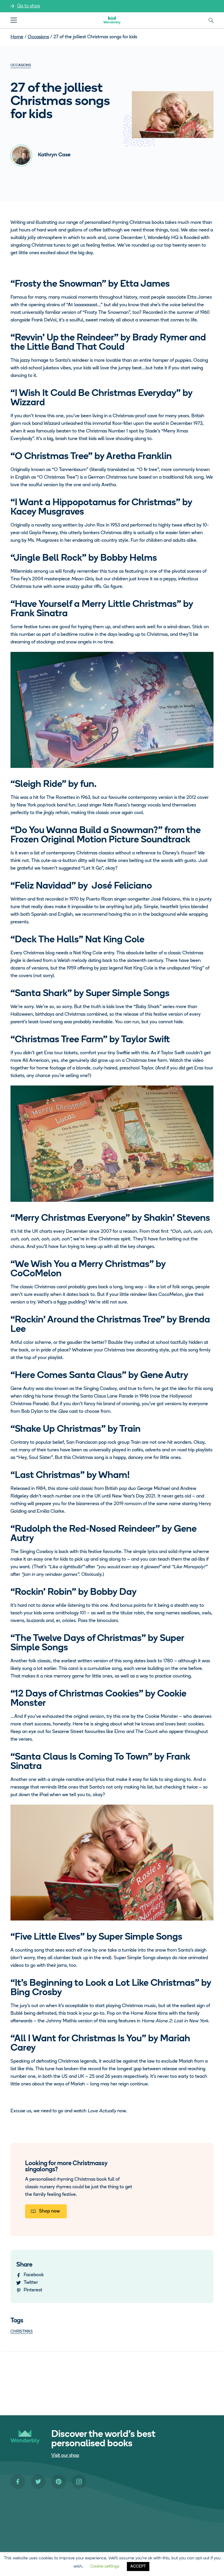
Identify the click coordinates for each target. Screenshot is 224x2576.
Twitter (31, 2283)
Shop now (49, 2211)
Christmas (22, 2332)
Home (17, 37)
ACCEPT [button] (138, 2567)
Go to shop (29, 6)
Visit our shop (65, 2456)
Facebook (34, 2275)
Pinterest (33, 2290)
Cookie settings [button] (105, 2567)
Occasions (38, 37)
